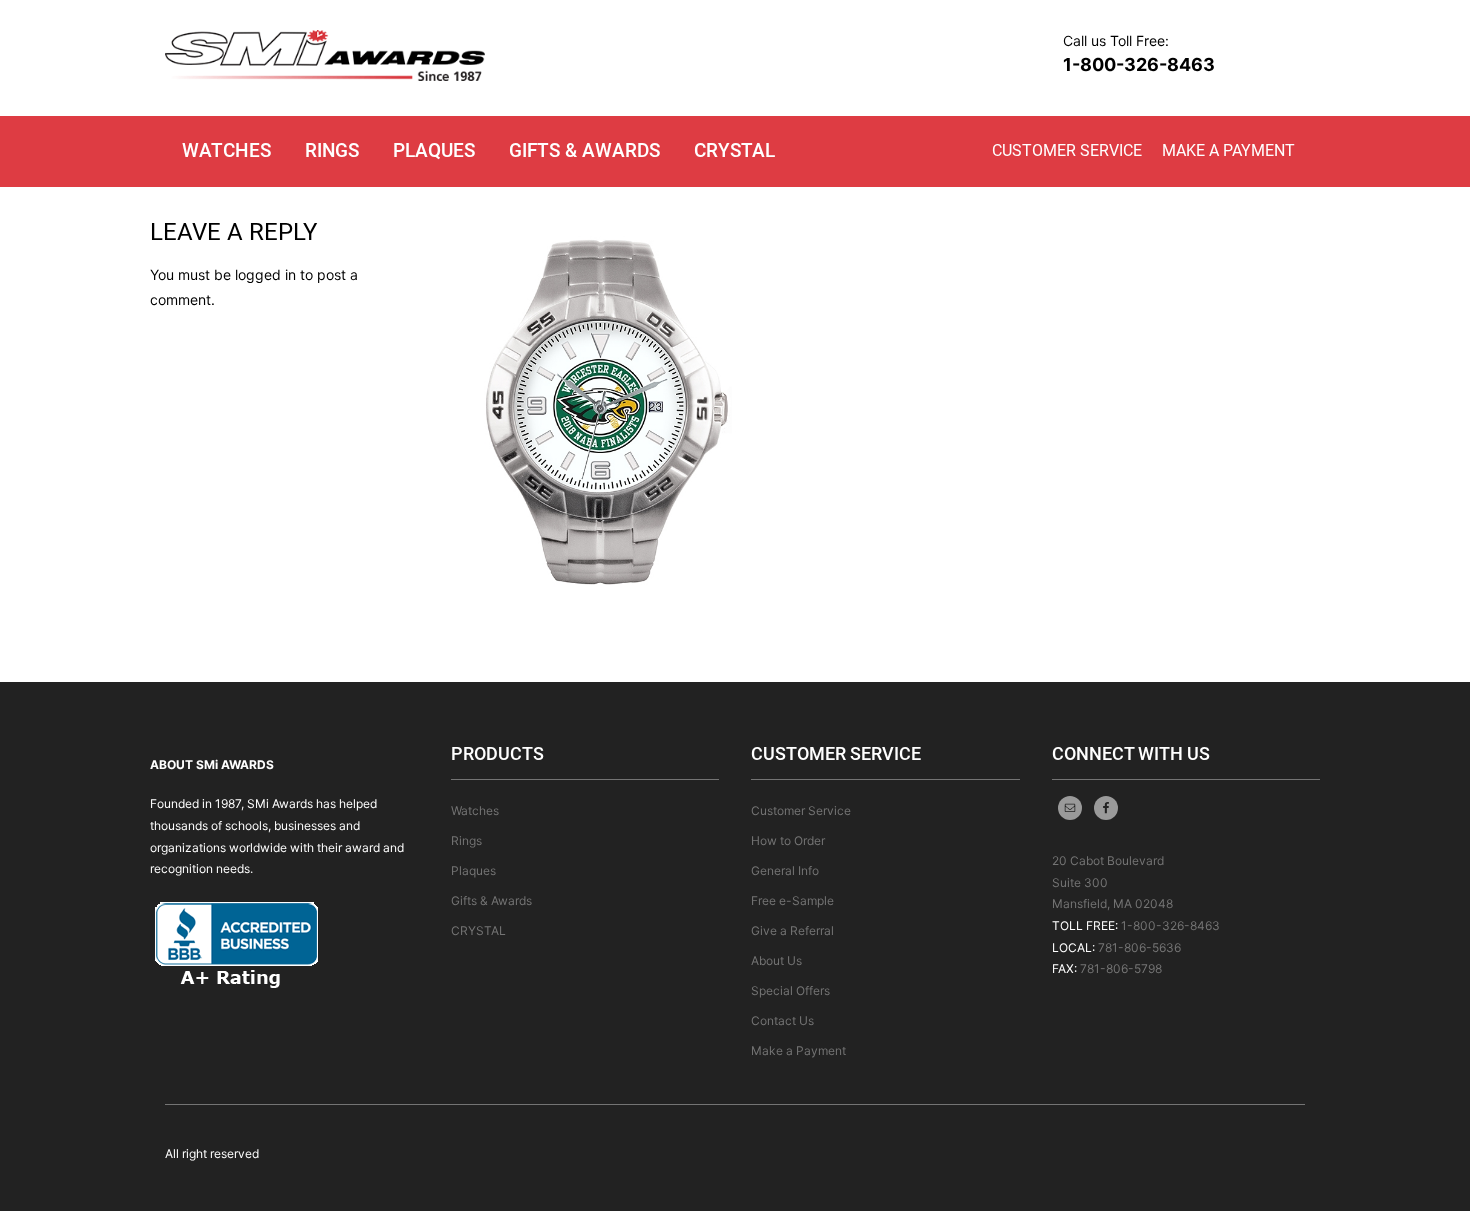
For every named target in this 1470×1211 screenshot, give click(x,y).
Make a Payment (1228, 150)
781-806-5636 (1139, 947)
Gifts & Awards (584, 150)
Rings (332, 150)
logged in (265, 274)
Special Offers (790, 990)
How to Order (788, 840)
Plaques (434, 150)
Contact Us (782, 1020)
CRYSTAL (734, 150)
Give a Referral (792, 930)
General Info (785, 870)
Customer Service (1067, 150)
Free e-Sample (792, 900)
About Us (776, 960)
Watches (226, 150)
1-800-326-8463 (1139, 64)
